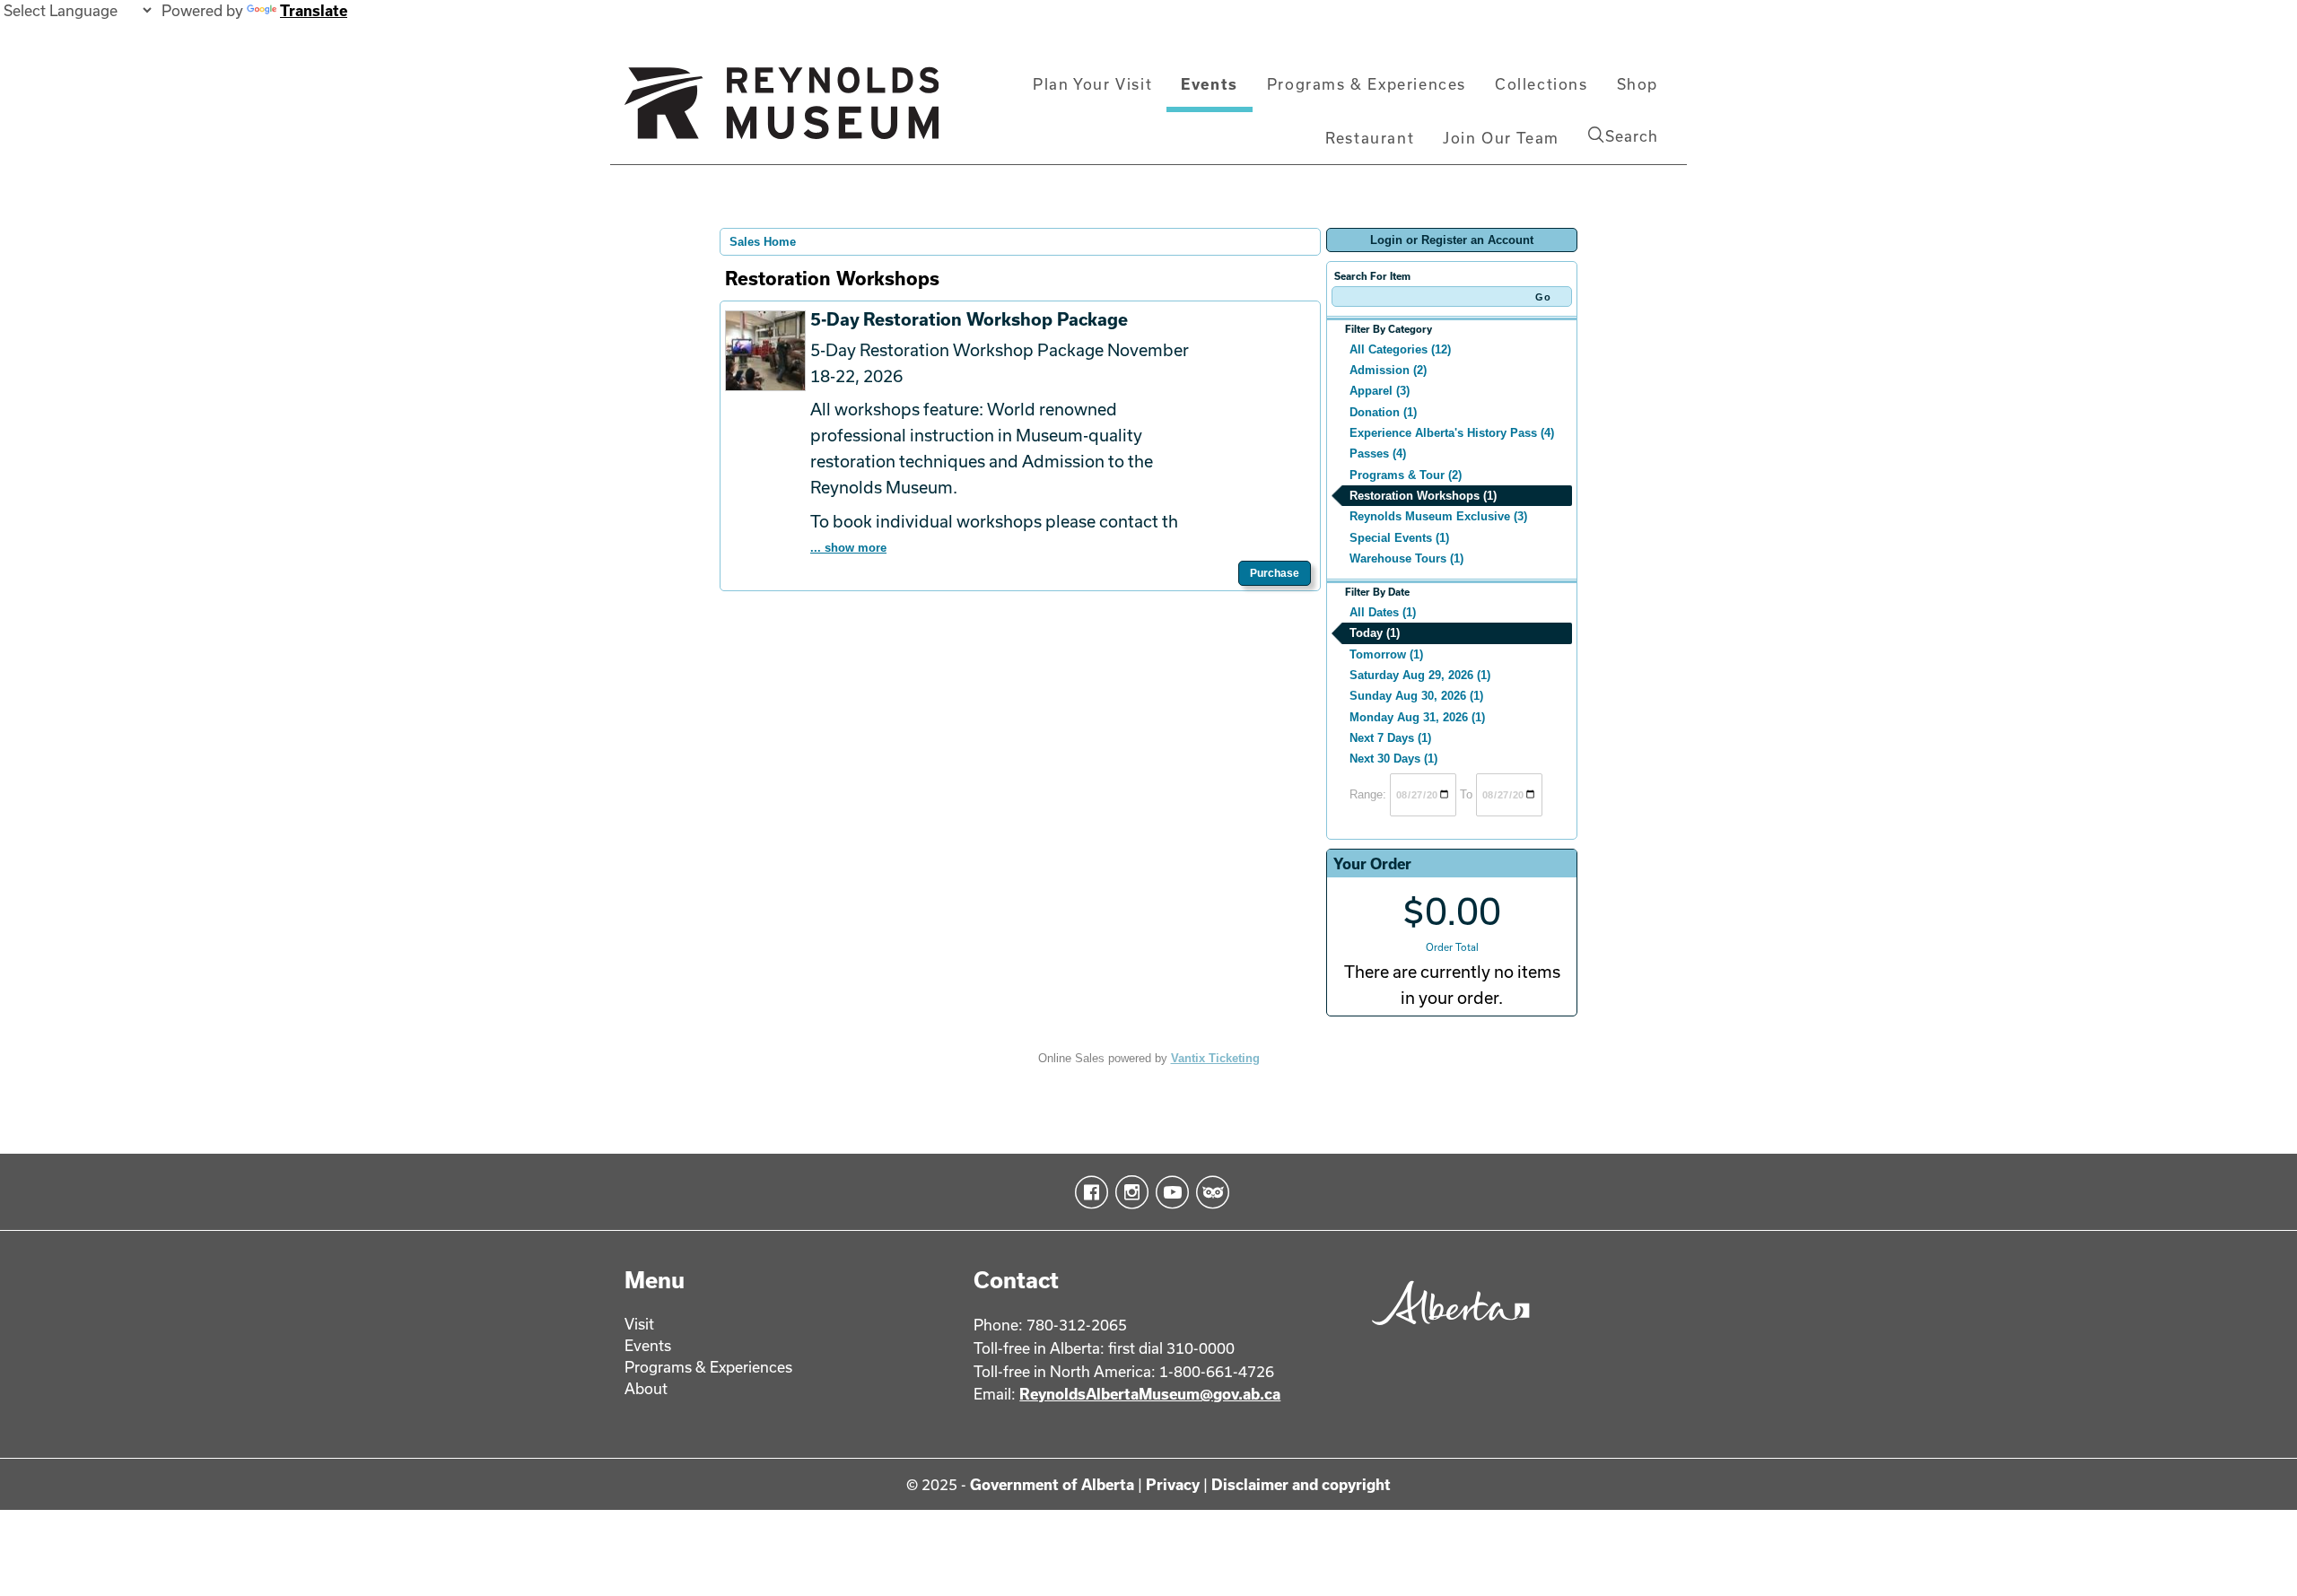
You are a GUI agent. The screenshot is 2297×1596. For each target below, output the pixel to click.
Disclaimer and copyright (1301, 1484)
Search (1632, 136)
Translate (314, 10)
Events (1210, 84)
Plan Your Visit (1092, 84)
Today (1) (1375, 633)
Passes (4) (1378, 454)
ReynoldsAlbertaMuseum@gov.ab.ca (1150, 1394)
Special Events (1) (1399, 538)
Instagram (1128, 1192)
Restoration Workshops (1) (1423, 496)
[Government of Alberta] (1446, 1331)
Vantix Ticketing (1215, 1058)
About (646, 1388)
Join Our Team (1501, 138)
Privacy (1173, 1484)
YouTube (1169, 1192)
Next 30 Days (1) (1393, 759)
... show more (848, 548)
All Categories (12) (1400, 349)
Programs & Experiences (1367, 84)
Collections (1542, 84)
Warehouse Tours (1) (1406, 558)
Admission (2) (1388, 370)
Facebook (1088, 1192)
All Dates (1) (1383, 612)
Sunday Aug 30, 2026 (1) (1416, 696)
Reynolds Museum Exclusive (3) (1438, 516)
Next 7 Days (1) (1390, 738)
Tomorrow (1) (1386, 654)
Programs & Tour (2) (1406, 475)
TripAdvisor (1209, 1192)
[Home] (782, 110)
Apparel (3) (1380, 391)
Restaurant (1370, 138)
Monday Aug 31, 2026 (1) (1417, 717)
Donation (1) (1383, 412)
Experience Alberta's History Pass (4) (1452, 433)
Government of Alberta (1052, 1484)
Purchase (1275, 573)
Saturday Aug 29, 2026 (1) (1420, 675)
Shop (1638, 84)
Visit (639, 1324)
